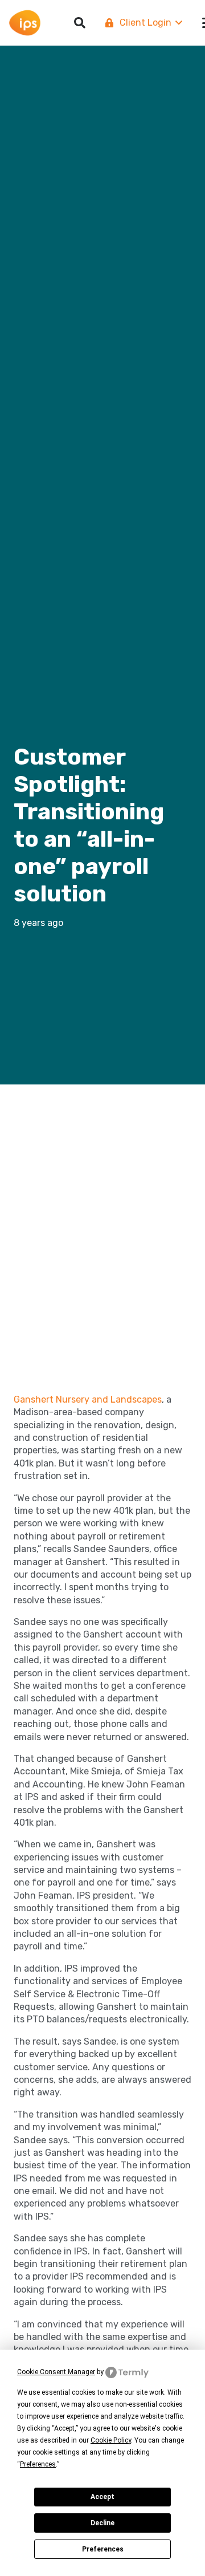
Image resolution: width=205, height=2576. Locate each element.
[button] (143, 23)
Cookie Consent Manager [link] (56, 2372)
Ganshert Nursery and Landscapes (88, 1399)
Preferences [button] (38, 2464)
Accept (102, 2497)
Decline (102, 2523)
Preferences (103, 2549)
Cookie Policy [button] (111, 2440)
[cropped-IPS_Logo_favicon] (25, 23)
